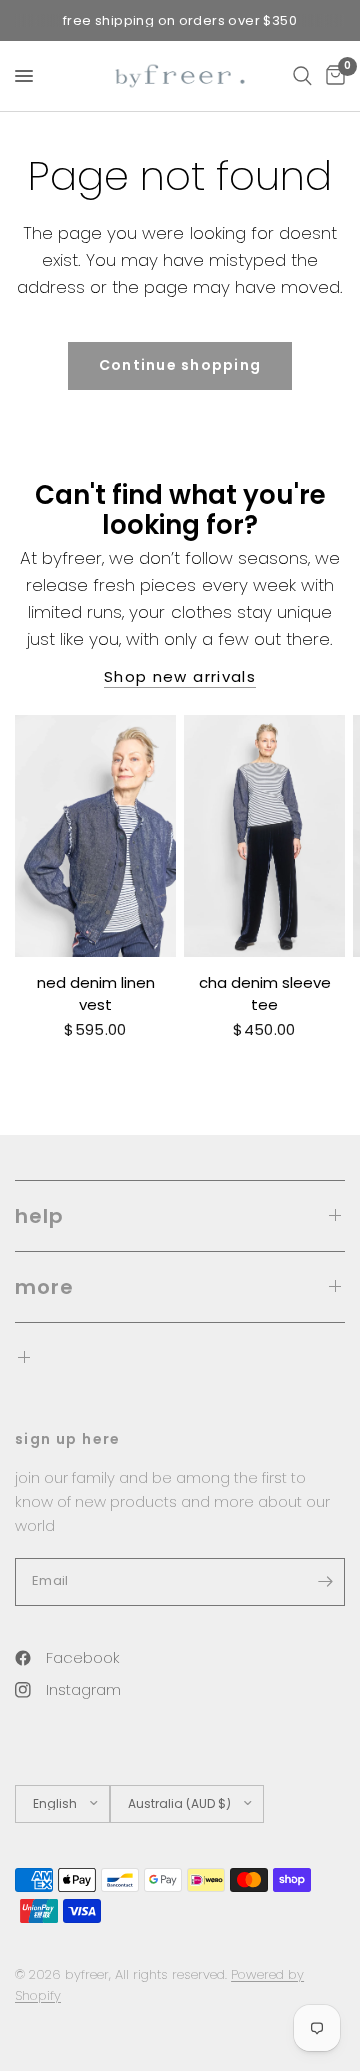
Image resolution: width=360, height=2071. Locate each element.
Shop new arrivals (180, 676)
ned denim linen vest (96, 994)
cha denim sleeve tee (265, 994)
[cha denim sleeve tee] (264, 836)
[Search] (302, 76)
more (44, 1287)
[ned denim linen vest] (95, 836)
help (39, 1216)
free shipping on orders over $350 (180, 20)
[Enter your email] (325, 1582)
